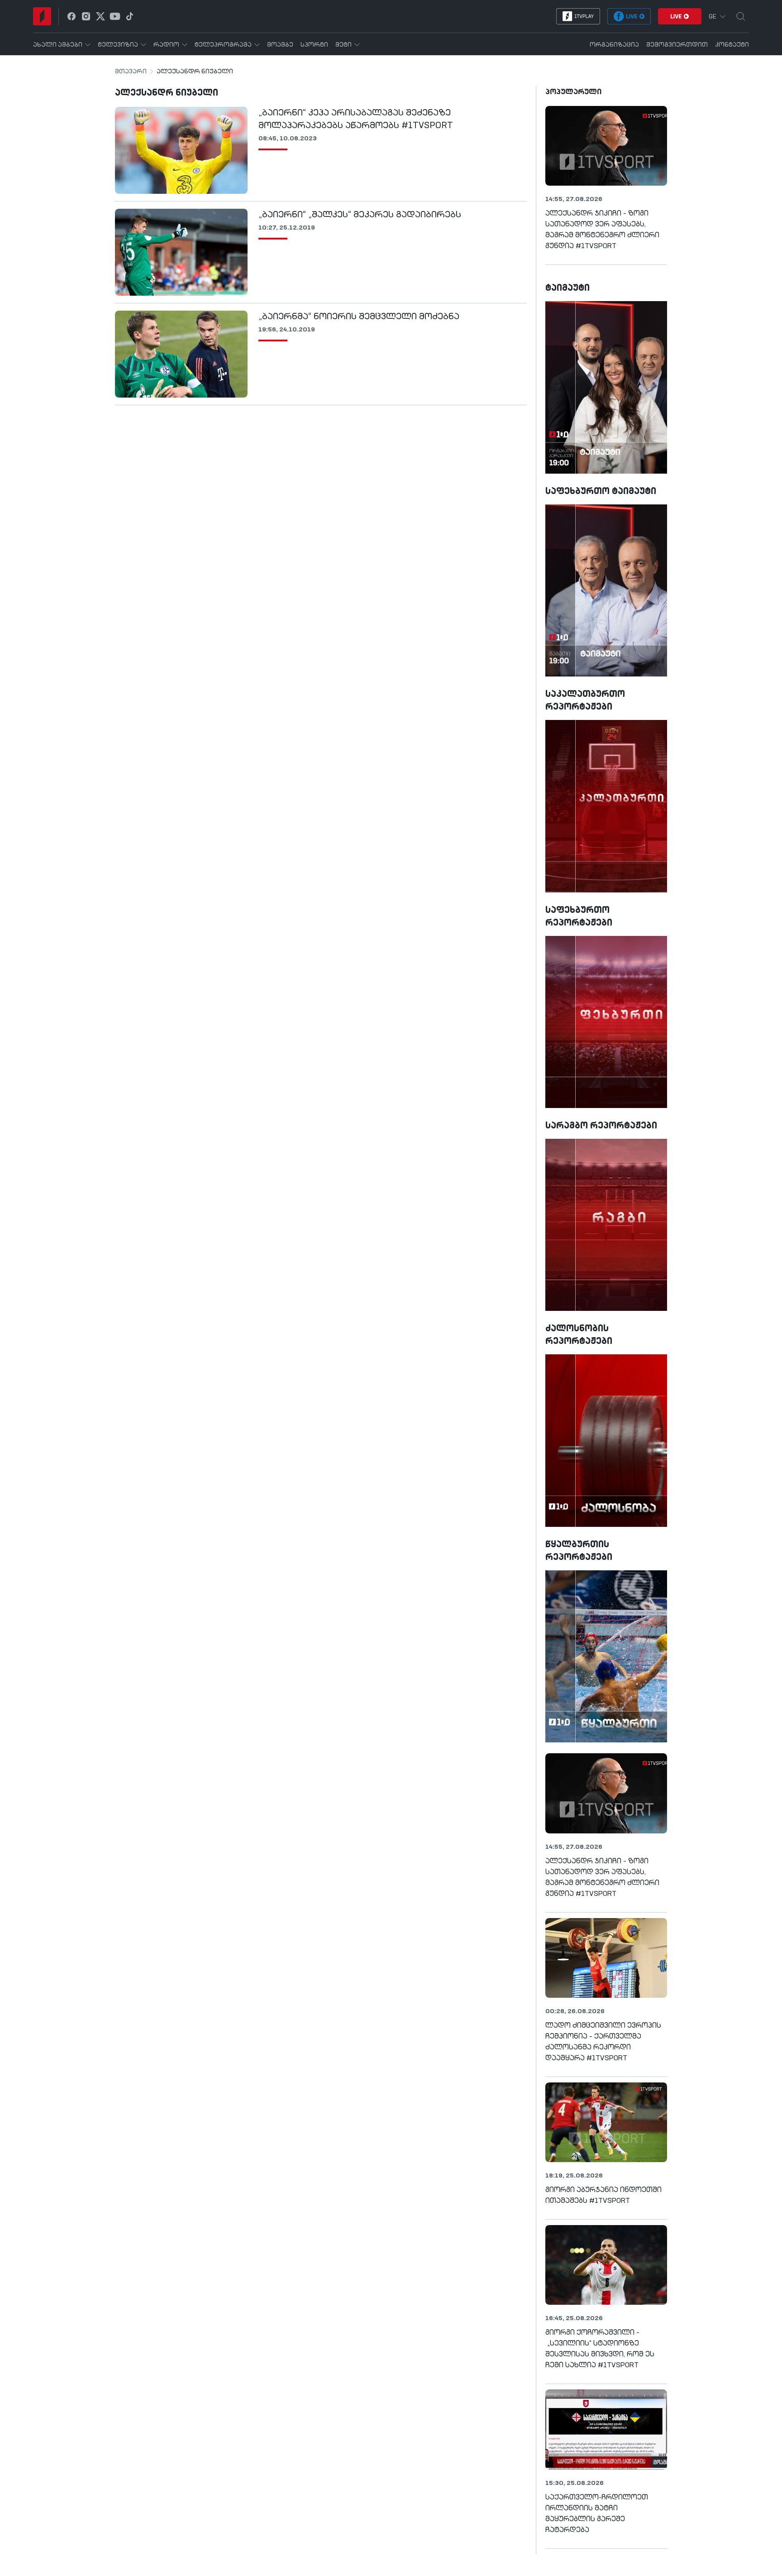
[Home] (42, 16)
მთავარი (131, 72)
